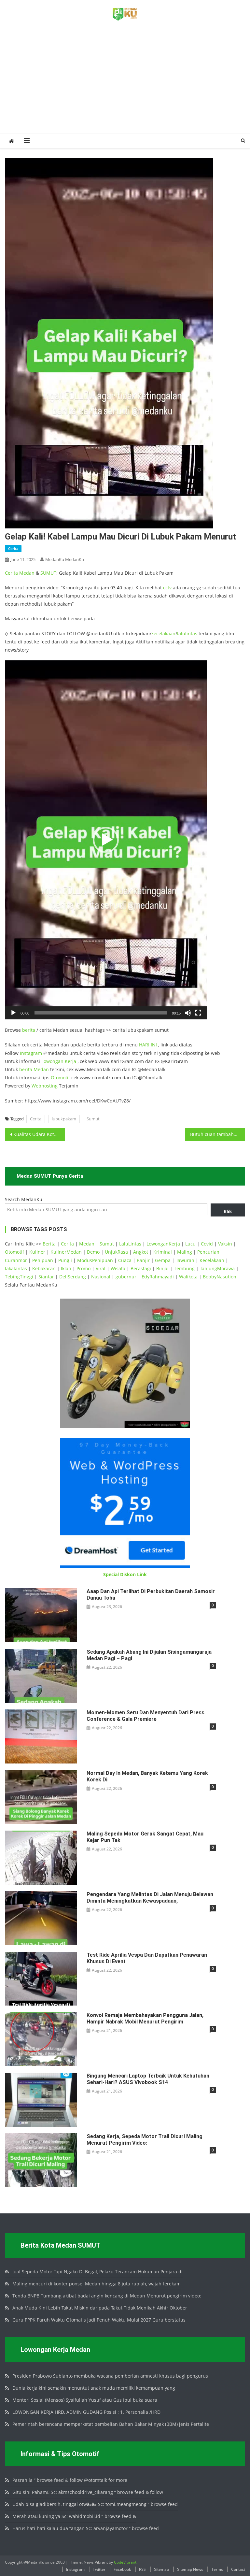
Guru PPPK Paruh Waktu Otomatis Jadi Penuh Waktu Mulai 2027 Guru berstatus (99, 2320)
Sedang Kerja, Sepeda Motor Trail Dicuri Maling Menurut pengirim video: (145, 2140)
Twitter (99, 2569)
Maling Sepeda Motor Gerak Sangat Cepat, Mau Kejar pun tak (145, 1837)
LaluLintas (130, 1244)
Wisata (118, 1268)
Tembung (184, 1268)
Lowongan (53, 1061)
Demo (93, 1252)
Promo (83, 1268)
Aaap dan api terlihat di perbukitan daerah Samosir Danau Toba (151, 1595)
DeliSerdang (73, 1277)
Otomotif (60, 1078)
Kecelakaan (212, 1260)
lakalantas (16, 1268)
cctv (167, 588)
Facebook (122, 2569)
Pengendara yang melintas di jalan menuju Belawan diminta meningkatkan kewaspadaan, (150, 1898)
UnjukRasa (116, 1252)
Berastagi (141, 1268)
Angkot (141, 1252)
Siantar (46, 1277)
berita (29, 1030)
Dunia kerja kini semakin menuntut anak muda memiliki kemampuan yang (94, 2388)
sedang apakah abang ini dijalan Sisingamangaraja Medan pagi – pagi (149, 1655)
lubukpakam (64, 1119)
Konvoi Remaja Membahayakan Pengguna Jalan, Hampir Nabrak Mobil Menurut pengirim (145, 2018)
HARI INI (148, 1045)
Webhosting (45, 1086)
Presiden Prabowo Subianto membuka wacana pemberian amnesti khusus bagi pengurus (110, 2376)
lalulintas (187, 633)
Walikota (188, 1277)
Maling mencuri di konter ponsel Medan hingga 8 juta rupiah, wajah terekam (97, 2284)
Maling (185, 1252)
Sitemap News (190, 2569)
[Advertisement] (125, 85)
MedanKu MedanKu (65, 559)
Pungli (65, 1260)
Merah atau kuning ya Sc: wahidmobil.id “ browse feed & (74, 2516)
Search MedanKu (24, 1199)
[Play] (13, 1013)
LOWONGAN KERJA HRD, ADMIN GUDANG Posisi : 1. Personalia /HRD (86, 2412)
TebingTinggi (19, 1277)
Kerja (70, 1061)
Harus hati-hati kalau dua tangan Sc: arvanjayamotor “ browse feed (86, 2528)
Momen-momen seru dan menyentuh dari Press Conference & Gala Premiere (146, 1716)
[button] (106, 840)
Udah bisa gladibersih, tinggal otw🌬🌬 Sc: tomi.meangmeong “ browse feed (95, 2504)
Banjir (143, 1260)
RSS (142, 2569)
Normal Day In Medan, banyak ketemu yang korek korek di (147, 1776)
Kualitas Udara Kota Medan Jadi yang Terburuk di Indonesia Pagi (39, 1134)
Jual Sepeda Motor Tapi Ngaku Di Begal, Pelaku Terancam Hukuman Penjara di (97, 2272)
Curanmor (16, 1260)
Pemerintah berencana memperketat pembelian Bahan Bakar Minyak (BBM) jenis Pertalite (111, 2424)
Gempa (163, 1260)
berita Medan (34, 1069)
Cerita (13, 548)
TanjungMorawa (217, 1268)
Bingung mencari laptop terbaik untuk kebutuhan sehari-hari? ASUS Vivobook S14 (148, 2079)
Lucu (190, 1244)
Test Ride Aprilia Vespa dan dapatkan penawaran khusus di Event (147, 1958)
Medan (27, 573)
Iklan (66, 1268)
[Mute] (188, 1013)
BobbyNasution (220, 1277)
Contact (238, 2569)
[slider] (101, 1013)
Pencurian (208, 1252)
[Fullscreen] (198, 1013)
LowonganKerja (163, 1244)
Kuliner (37, 1252)
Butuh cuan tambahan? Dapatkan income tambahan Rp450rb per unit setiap (217, 1134)
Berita (49, 1244)
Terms (217, 2569)
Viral (101, 1268)
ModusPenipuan (95, 1260)
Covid (207, 1244)
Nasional (101, 1277)
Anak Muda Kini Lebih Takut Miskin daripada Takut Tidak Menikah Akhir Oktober (100, 2308)
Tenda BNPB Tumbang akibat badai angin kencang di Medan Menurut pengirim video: (107, 2296)
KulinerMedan (66, 1252)
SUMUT (48, 573)
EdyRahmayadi (158, 1277)
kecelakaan (163, 633)
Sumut (93, 1119)
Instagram (31, 1053)
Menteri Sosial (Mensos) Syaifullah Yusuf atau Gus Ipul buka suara (85, 2400)
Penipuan (43, 1260)
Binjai (162, 1268)
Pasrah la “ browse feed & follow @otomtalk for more (70, 2480)
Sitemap (161, 2569)
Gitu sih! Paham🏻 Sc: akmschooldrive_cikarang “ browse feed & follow (88, 2492)
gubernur (126, 1277)
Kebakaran (44, 1268)
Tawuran (185, 1260)
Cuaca (125, 1260)
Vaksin (225, 1244)
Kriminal (163, 1252)
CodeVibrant (125, 2562)
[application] (106, 840)
